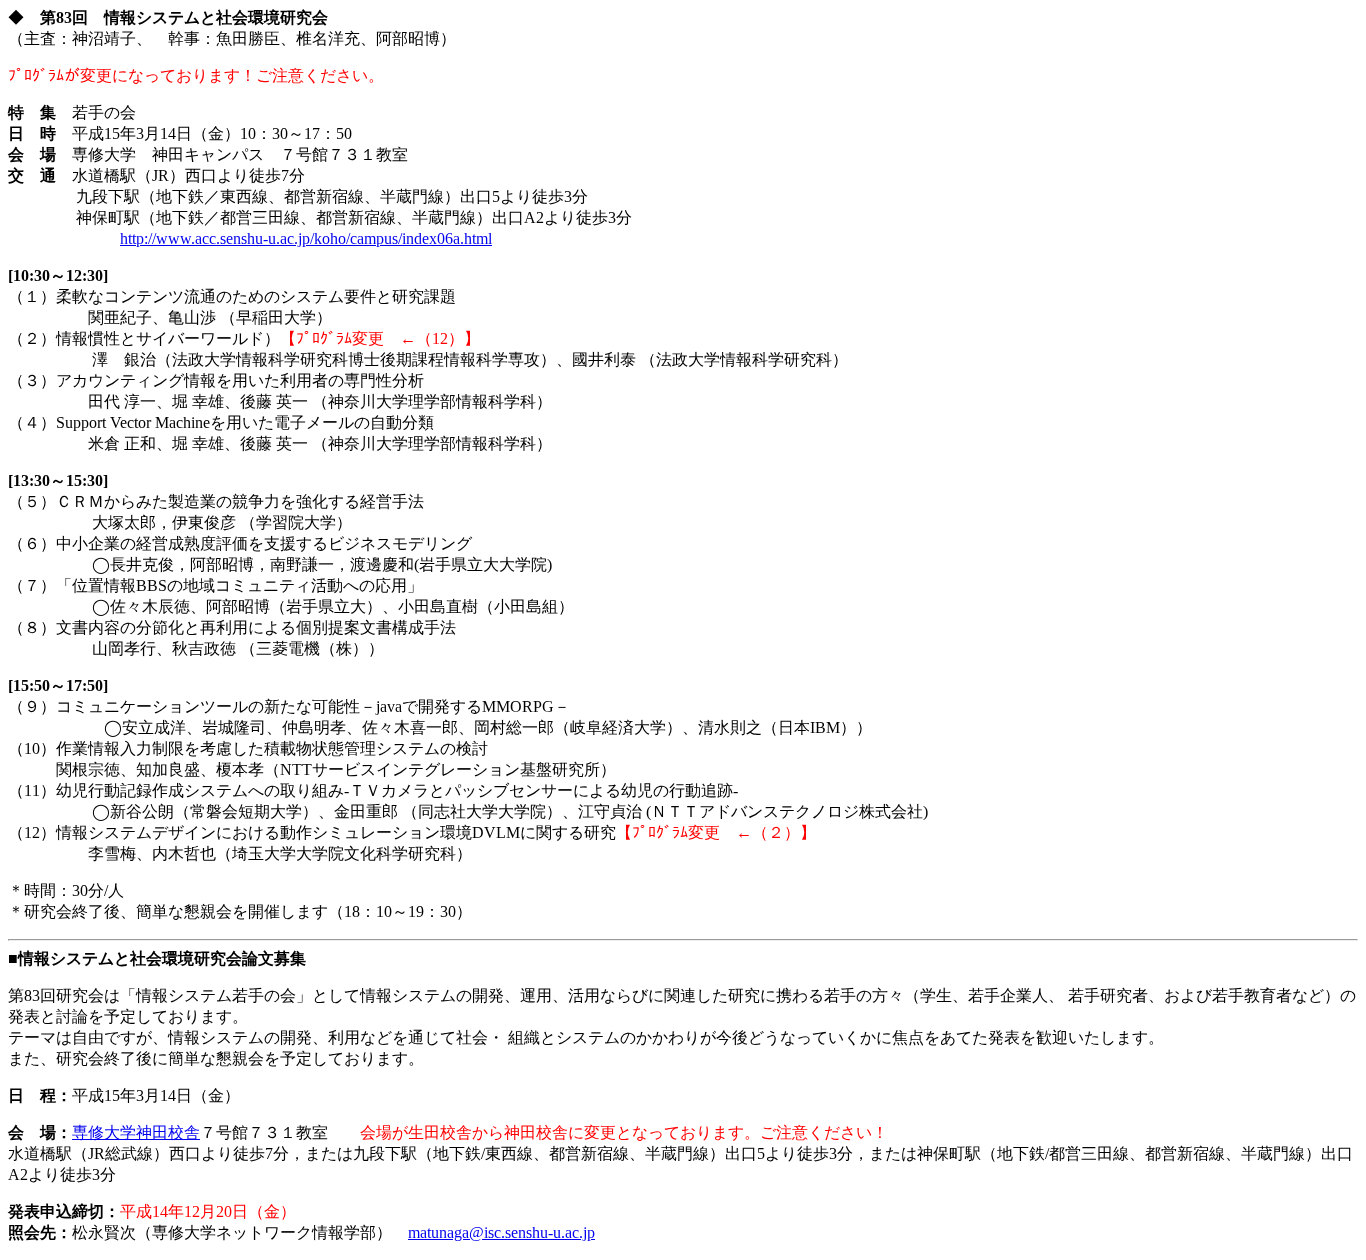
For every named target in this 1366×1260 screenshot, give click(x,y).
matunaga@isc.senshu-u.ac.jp (501, 1232)
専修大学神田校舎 (136, 1132)
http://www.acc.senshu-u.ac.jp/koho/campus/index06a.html (306, 238)
